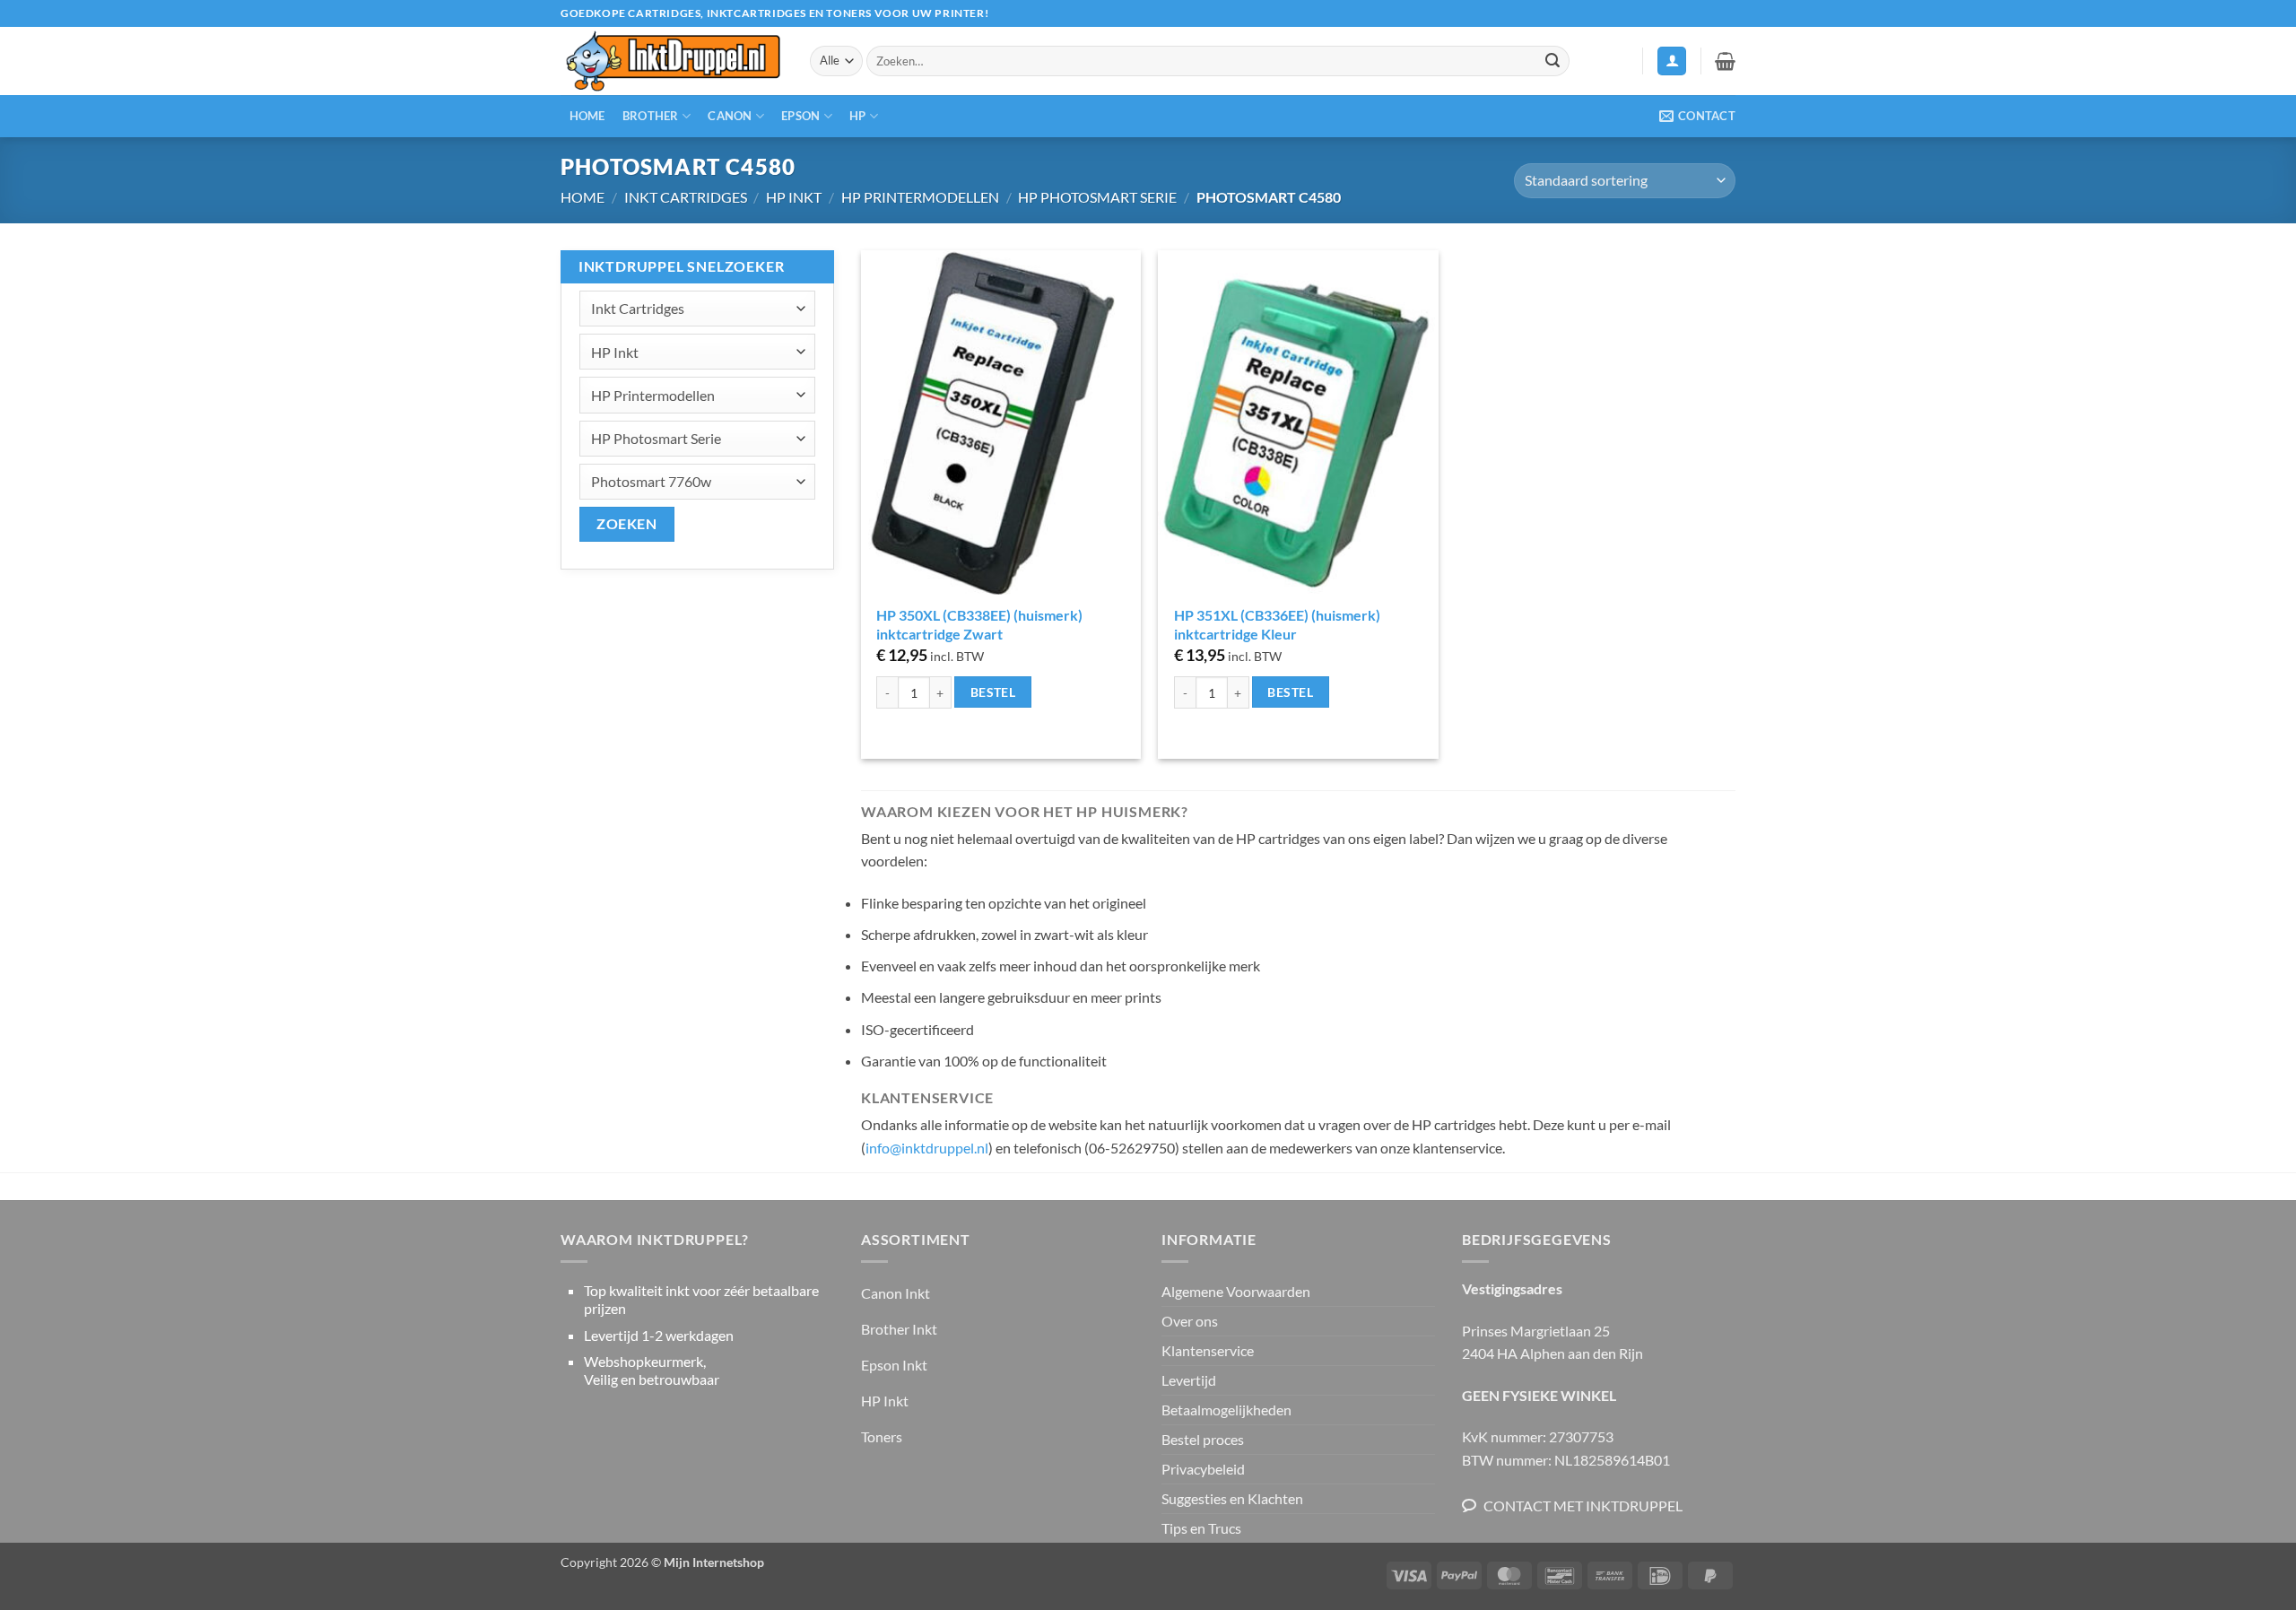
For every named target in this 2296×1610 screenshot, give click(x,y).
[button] (1672, 61)
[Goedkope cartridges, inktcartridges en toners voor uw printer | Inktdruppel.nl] (672, 61)
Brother (651, 116)
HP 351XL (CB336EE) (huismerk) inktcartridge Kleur (1277, 624)
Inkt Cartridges (686, 197)
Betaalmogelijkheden (1226, 1410)
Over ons (1190, 1321)
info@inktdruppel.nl (927, 1148)
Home (587, 116)
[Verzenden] (1552, 61)
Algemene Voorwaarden (1236, 1291)
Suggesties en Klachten (1232, 1498)
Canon (730, 116)
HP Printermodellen (920, 197)
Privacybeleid (1203, 1469)
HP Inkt (794, 197)
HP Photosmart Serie (1097, 197)
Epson (800, 116)
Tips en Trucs (1201, 1528)
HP (858, 116)
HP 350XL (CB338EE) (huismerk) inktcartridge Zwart (979, 624)
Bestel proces (1203, 1439)
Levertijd (1189, 1380)
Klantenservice (1208, 1350)
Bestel (993, 692)
